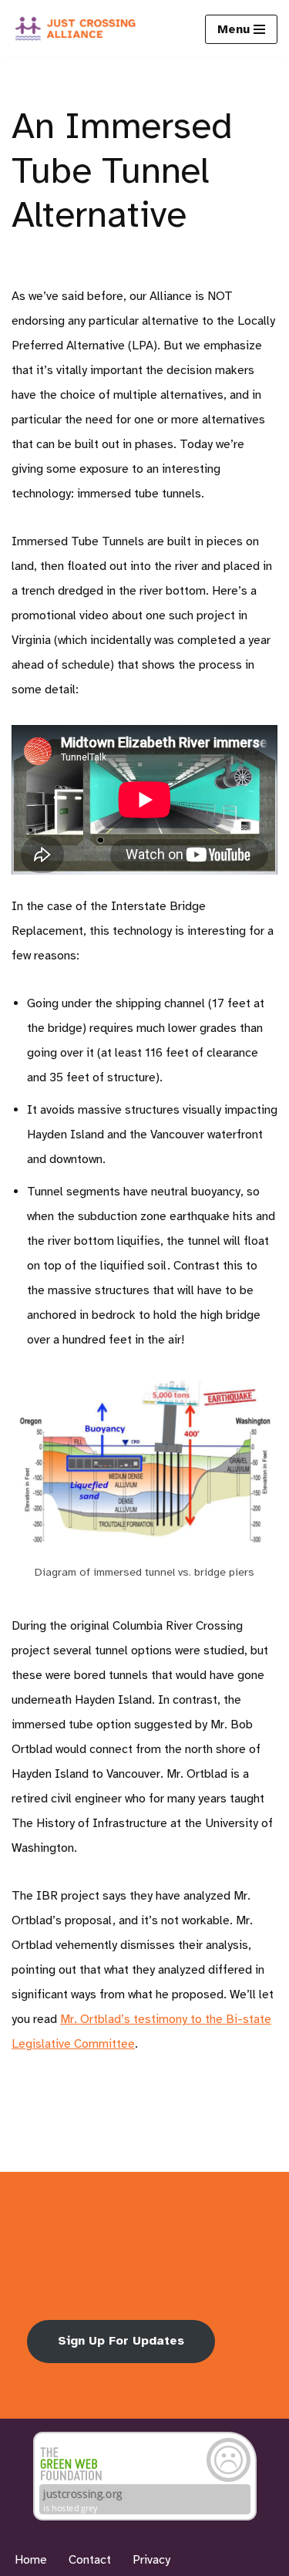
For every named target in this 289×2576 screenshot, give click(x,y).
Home (31, 2560)
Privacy (151, 2560)
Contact (90, 2560)
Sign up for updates (121, 2341)
